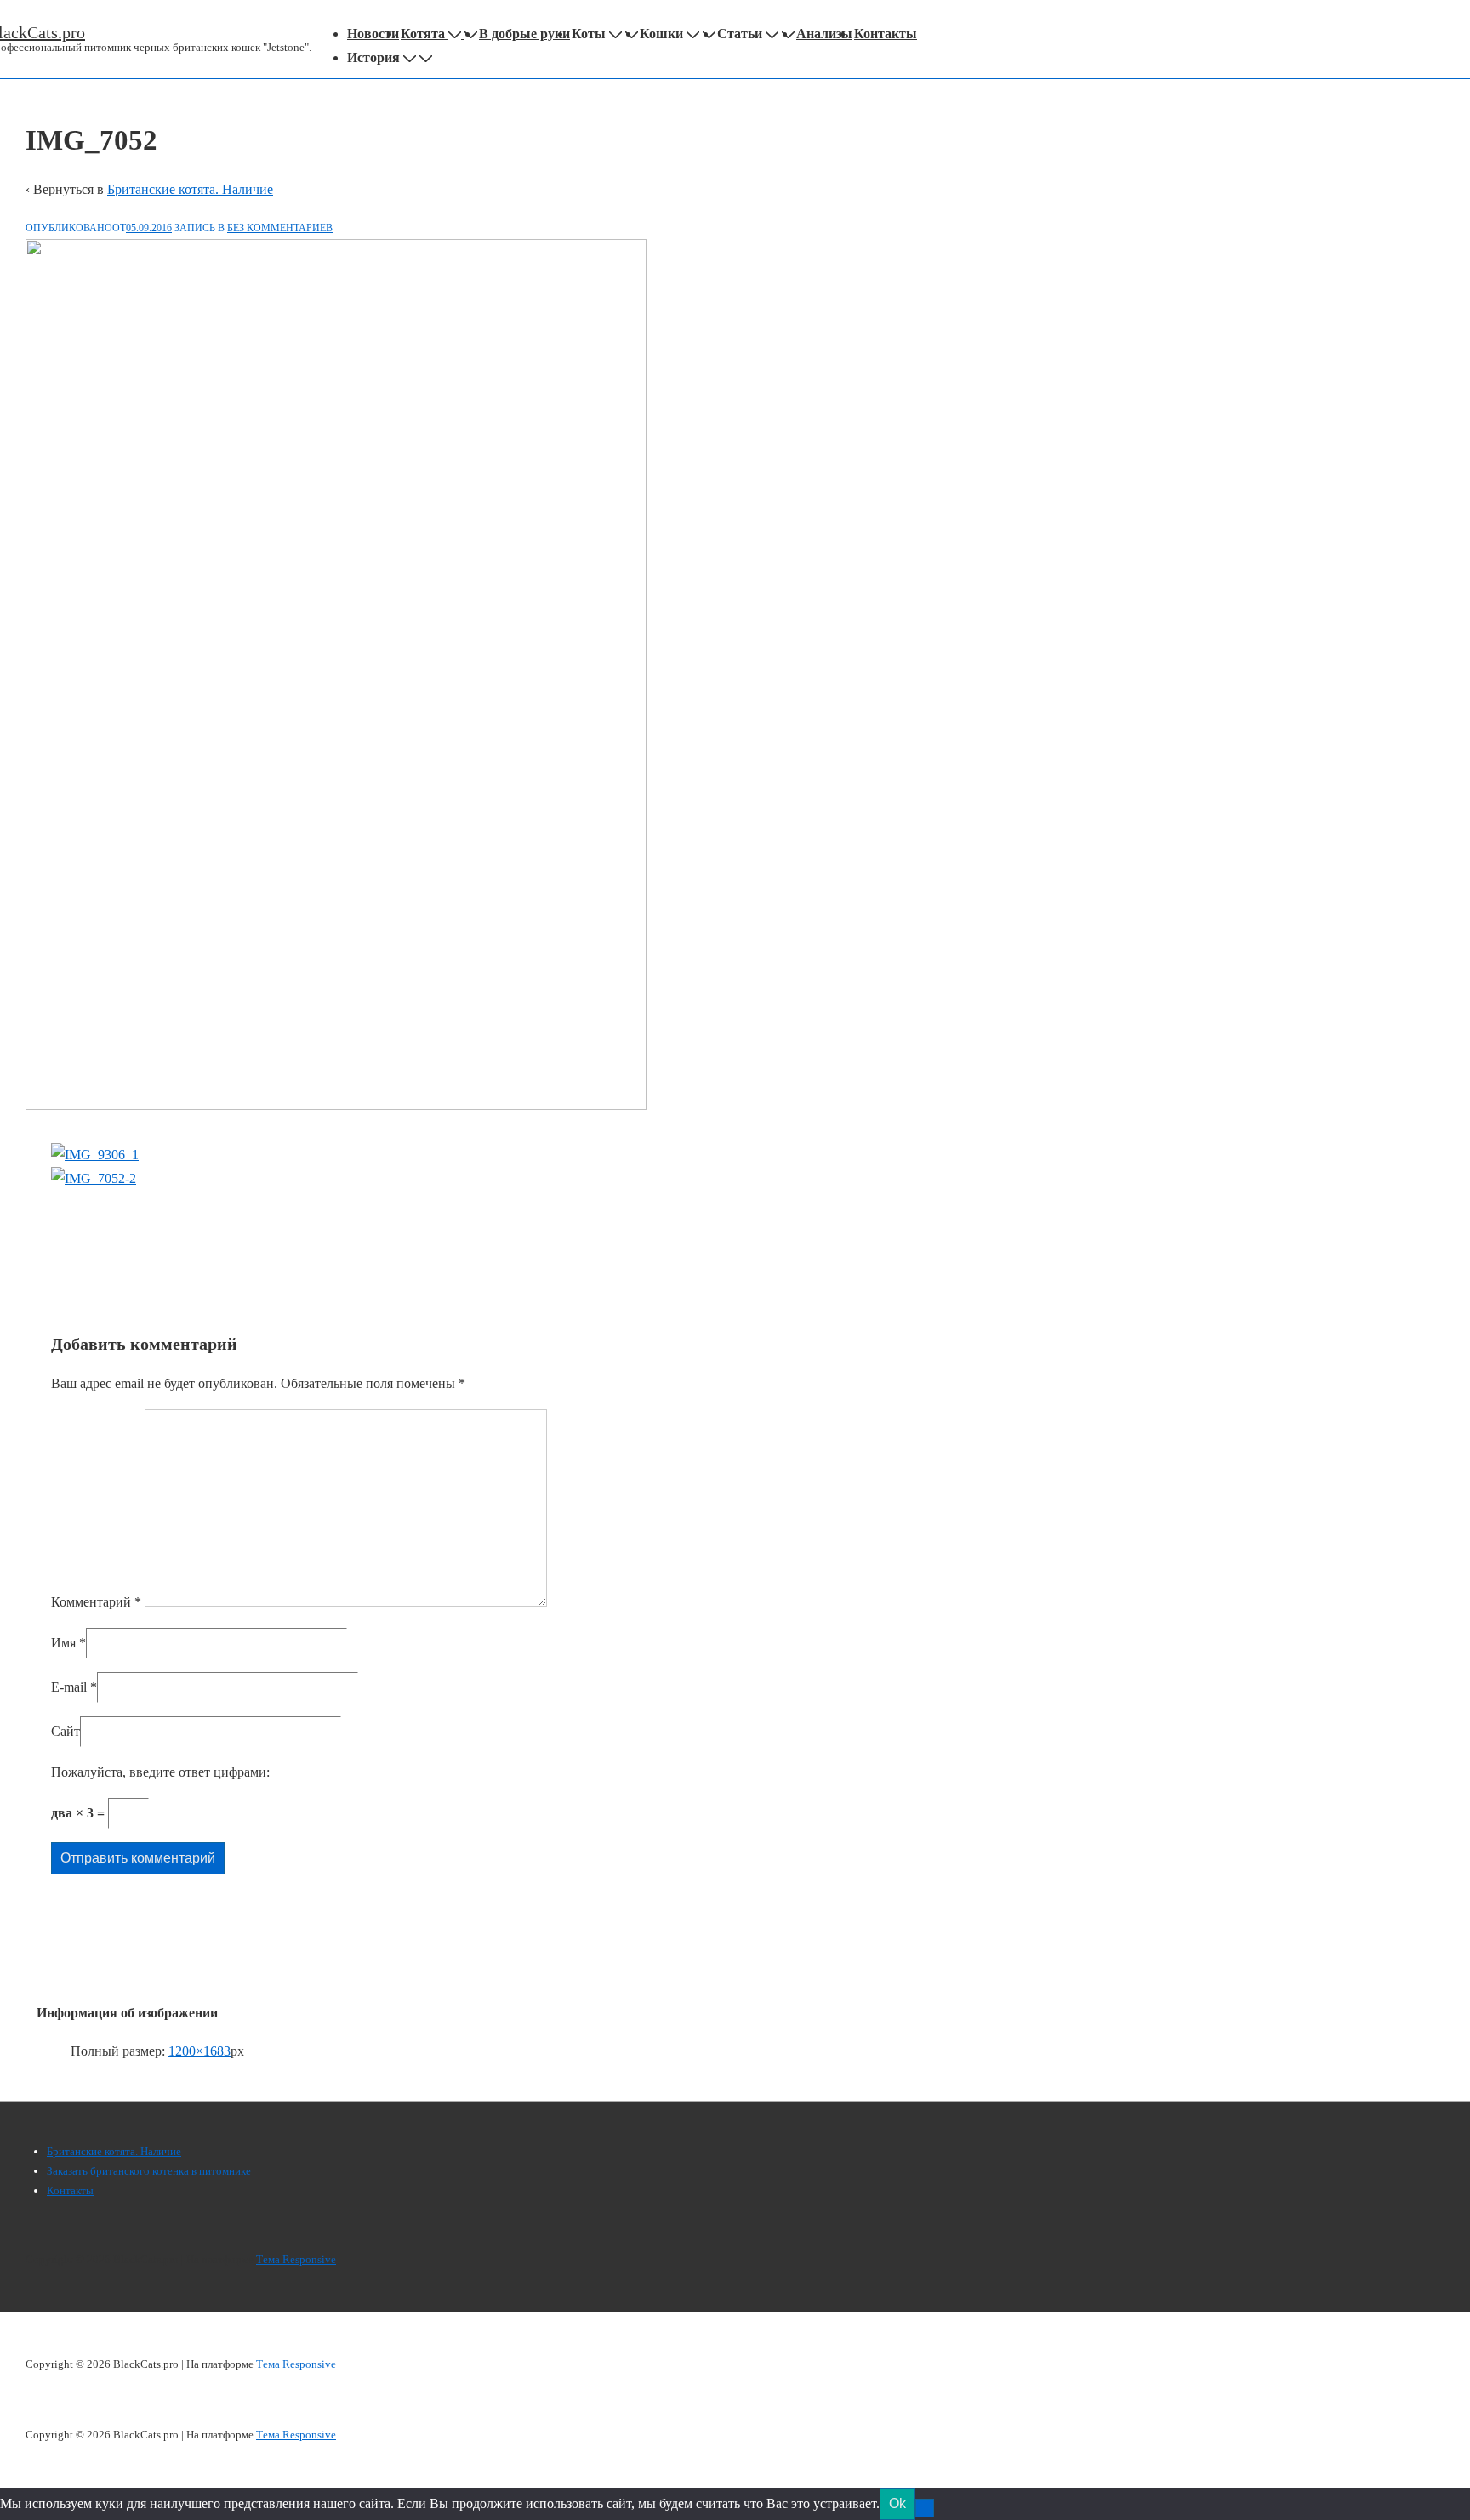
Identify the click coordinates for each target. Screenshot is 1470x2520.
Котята (423, 34)
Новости (373, 34)
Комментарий (96, 1602)
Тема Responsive (296, 2259)
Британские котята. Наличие (190, 189)
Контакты (886, 34)
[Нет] (925, 2508)
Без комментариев (280, 228)
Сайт (66, 1731)
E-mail (69, 1687)
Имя (63, 1643)
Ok (897, 2503)
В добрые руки (524, 34)
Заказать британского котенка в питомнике (149, 2171)
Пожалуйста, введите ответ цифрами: (160, 1772)
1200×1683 (199, 2051)
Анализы (824, 34)
